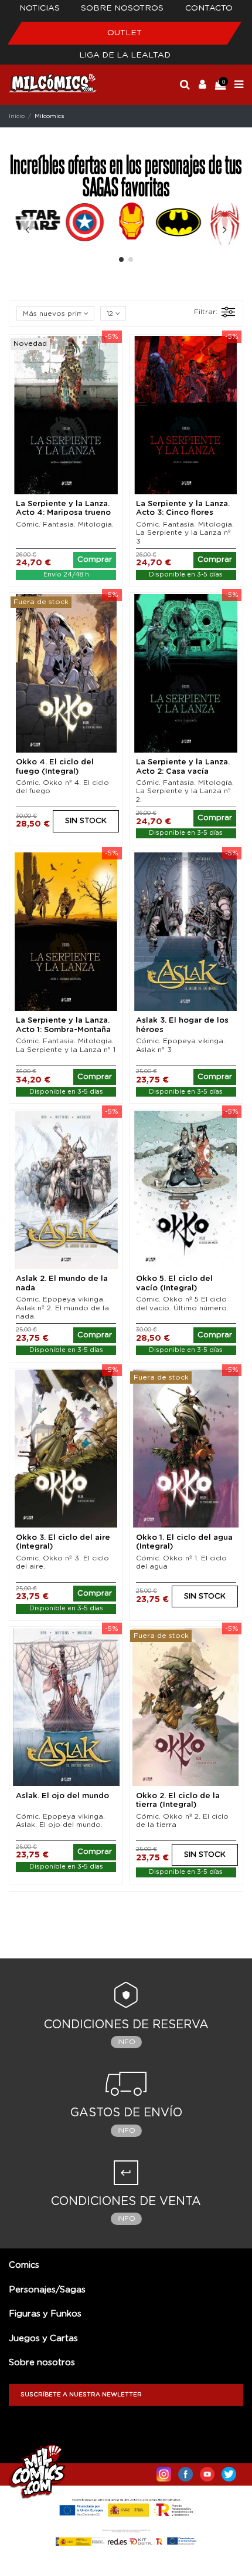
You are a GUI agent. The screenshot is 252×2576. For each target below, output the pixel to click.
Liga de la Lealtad (125, 55)
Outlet (125, 33)
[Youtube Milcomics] (207, 2472)
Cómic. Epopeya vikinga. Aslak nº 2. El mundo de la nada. (62, 1308)
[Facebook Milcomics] (185, 2472)
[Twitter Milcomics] (229, 2472)
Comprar (95, 560)
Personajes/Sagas (47, 2290)
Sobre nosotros (122, 8)
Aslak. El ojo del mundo (62, 1796)
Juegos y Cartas (43, 2339)
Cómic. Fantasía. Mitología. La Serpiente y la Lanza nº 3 (185, 533)
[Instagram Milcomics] (164, 2472)
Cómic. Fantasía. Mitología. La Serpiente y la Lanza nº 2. (185, 791)
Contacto (209, 8)
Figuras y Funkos (45, 2314)
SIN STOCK (86, 821)
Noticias (40, 8)
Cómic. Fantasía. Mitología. (65, 524)
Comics (24, 2265)
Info (126, 2042)
